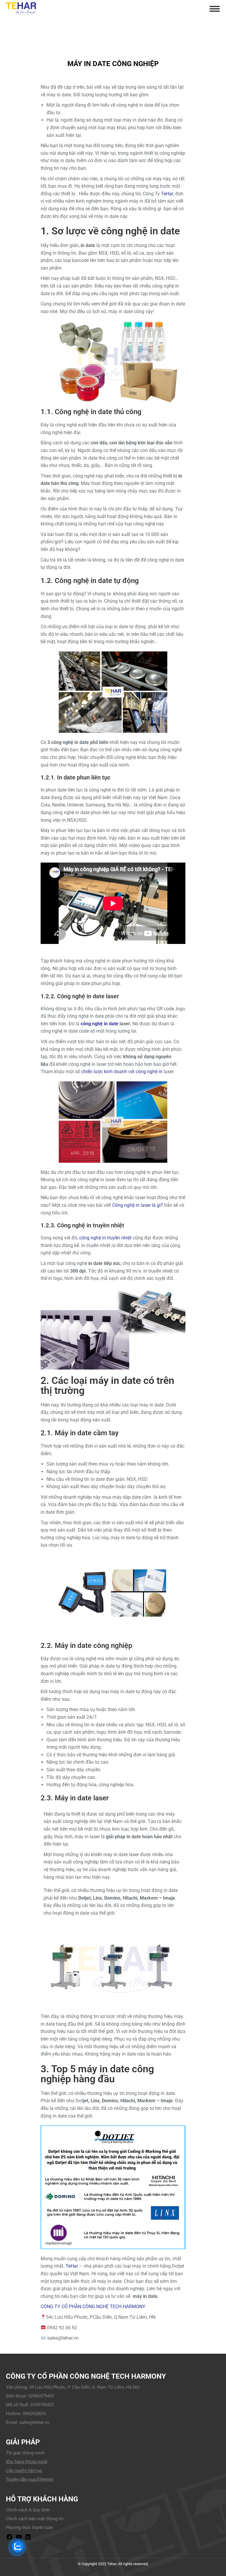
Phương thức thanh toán (29, 2528)
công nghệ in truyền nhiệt (105, 1238)
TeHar (167, 194)
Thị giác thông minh (25, 2453)
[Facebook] (9, 2539)
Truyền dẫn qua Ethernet (30, 2479)
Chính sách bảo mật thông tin (35, 2519)
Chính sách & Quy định (28, 2510)
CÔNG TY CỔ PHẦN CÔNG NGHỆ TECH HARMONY (93, 2307)
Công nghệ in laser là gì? (138, 1205)
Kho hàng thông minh (27, 2462)
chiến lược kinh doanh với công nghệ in (122, 1072)
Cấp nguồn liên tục (24, 2471)
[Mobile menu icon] (215, 9)
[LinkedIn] (28, 2539)
